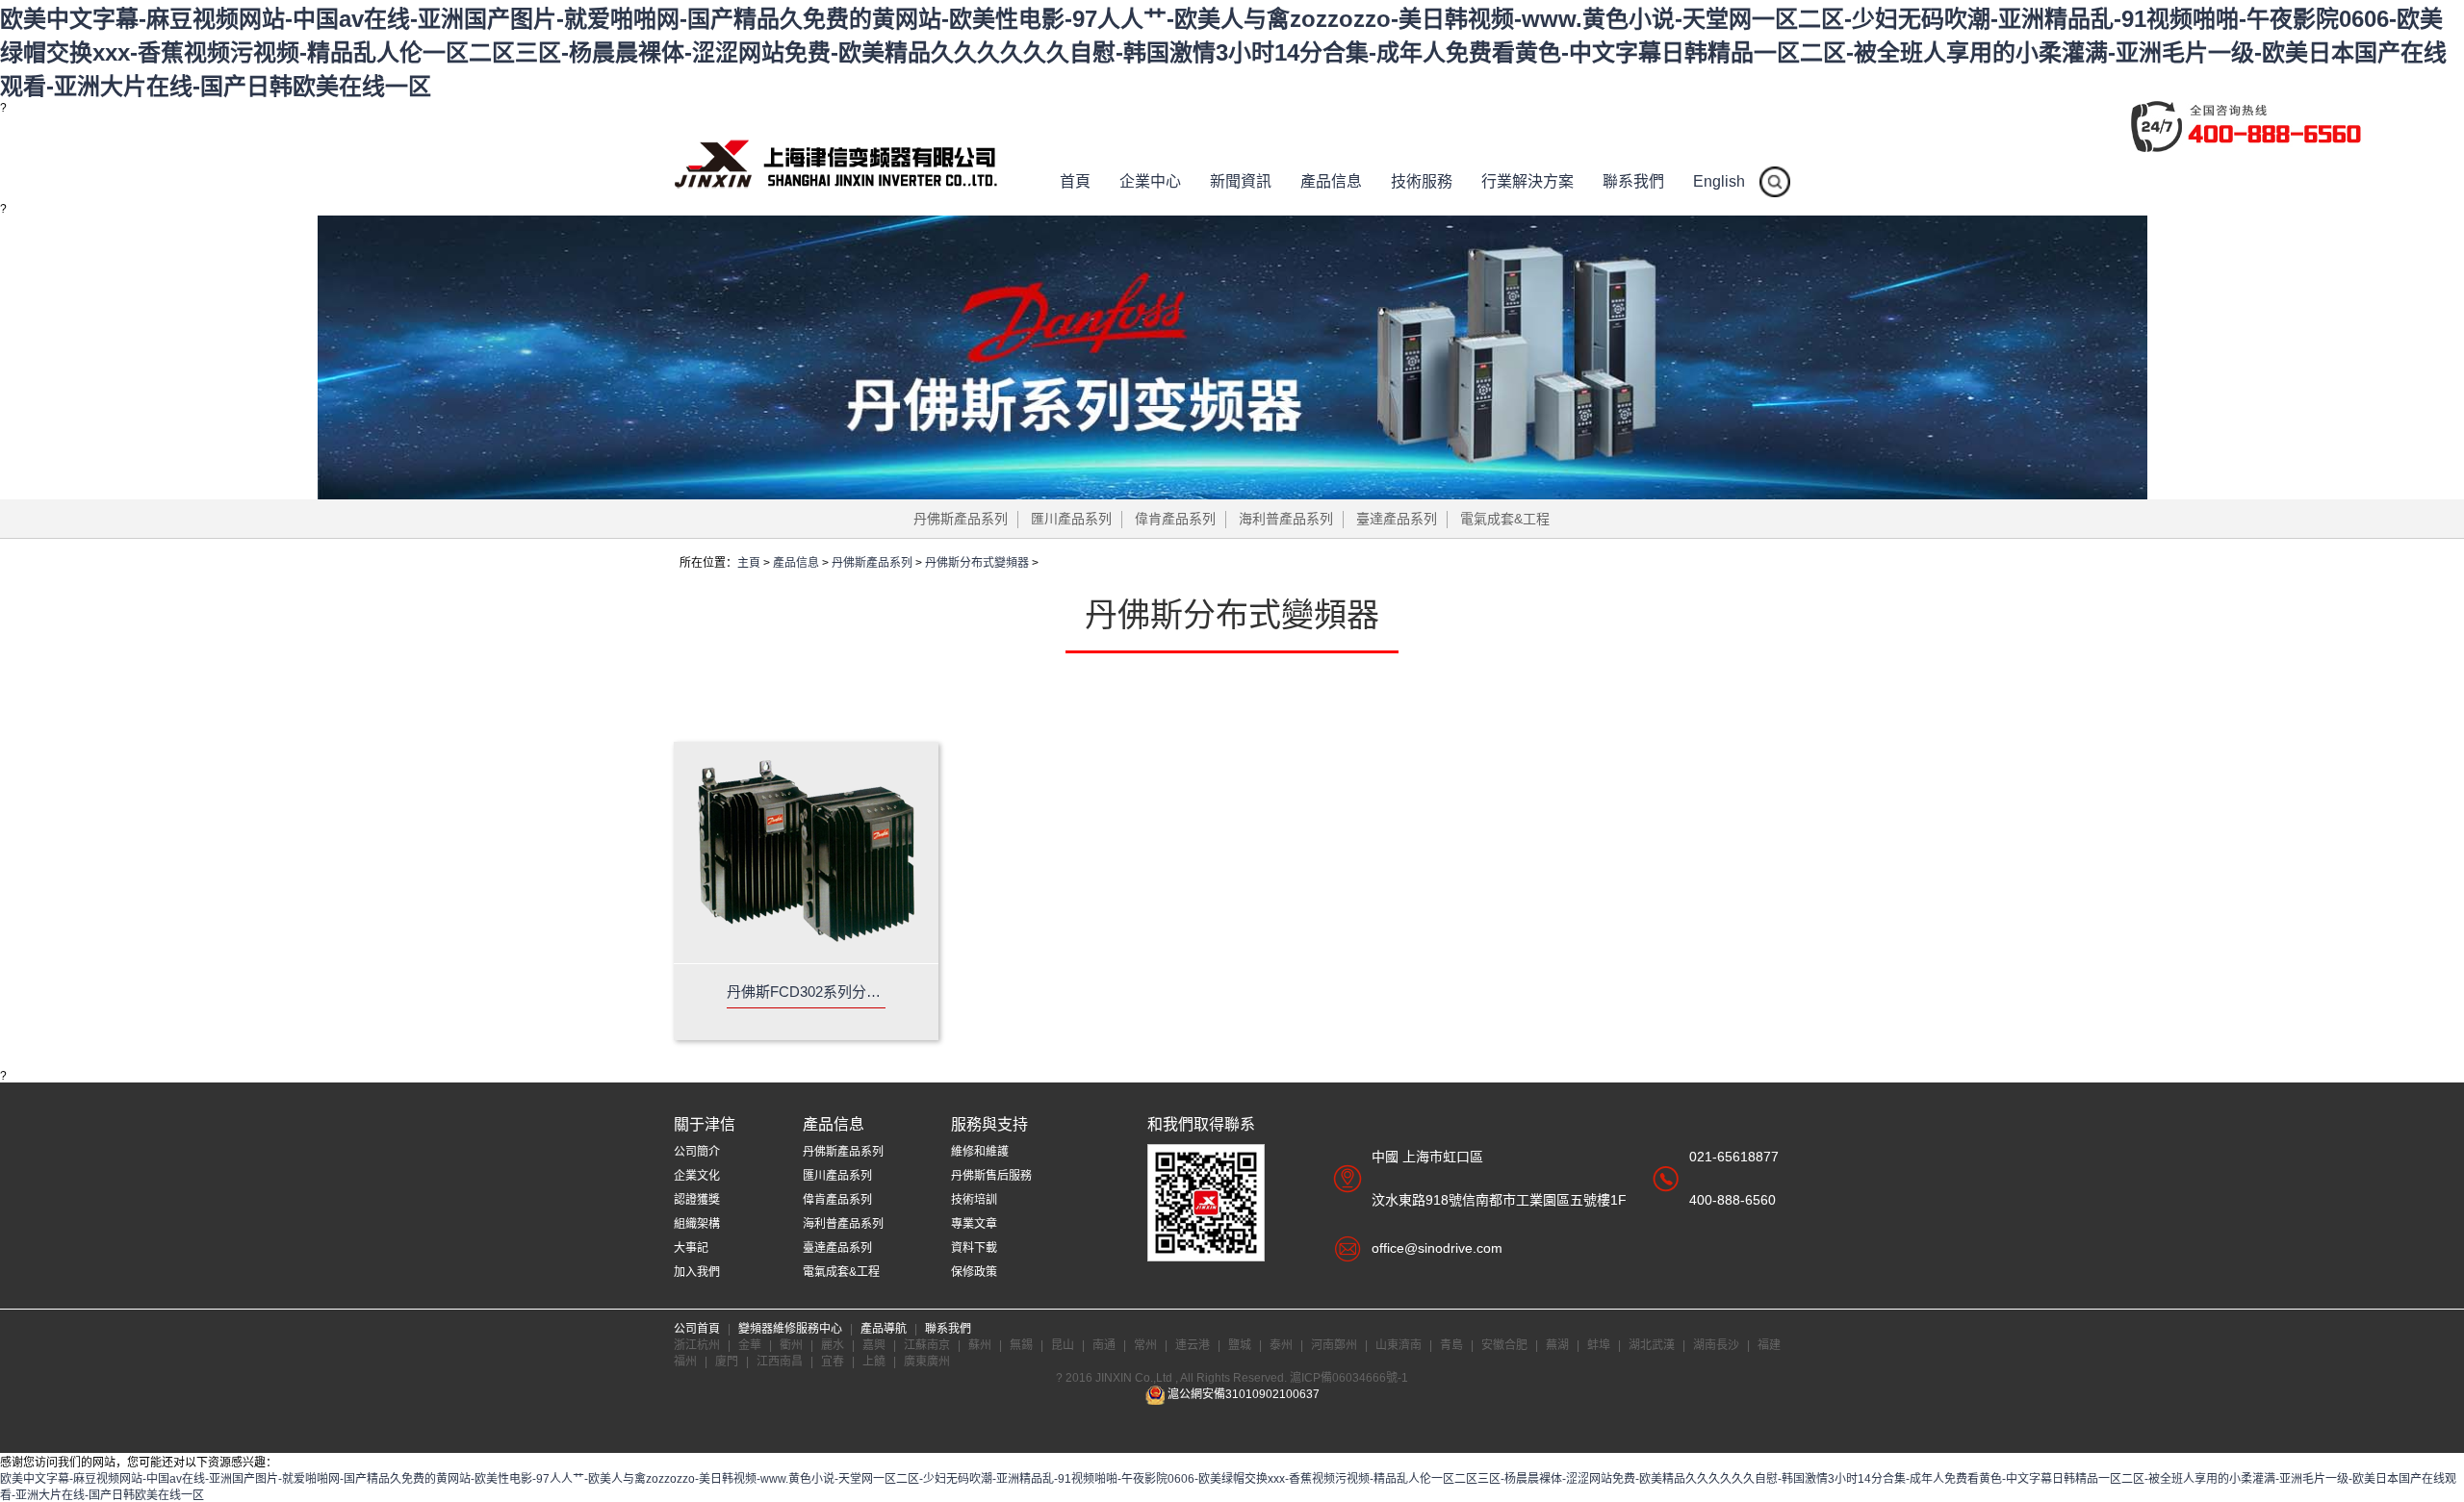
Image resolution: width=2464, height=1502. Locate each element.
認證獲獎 (697, 1200)
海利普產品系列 (1286, 519)
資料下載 (974, 1248)
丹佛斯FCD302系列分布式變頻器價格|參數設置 (806, 992)
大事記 (691, 1248)
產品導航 (885, 1329)
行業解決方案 (1527, 181)
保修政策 (974, 1272)
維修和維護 (980, 1152)
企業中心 (1150, 181)
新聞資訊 (1241, 181)
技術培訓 (974, 1200)
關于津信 (705, 1124)
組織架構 (697, 1224)
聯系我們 (1633, 181)
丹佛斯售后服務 (991, 1176)
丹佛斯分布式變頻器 (977, 563)
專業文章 (974, 1224)
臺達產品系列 (1397, 519)
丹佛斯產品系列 (961, 519)
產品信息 (1331, 181)
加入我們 (697, 1272)
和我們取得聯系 (1201, 1124)
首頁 (1075, 181)
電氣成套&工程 (1505, 519)
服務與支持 (989, 1124)
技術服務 (1422, 181)
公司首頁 (698, 1329)
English (1719, 181)
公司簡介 (697, 1152)
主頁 (749, 563)
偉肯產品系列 (1175, 519)
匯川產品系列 (1071, 519)
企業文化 (697, 1176)
